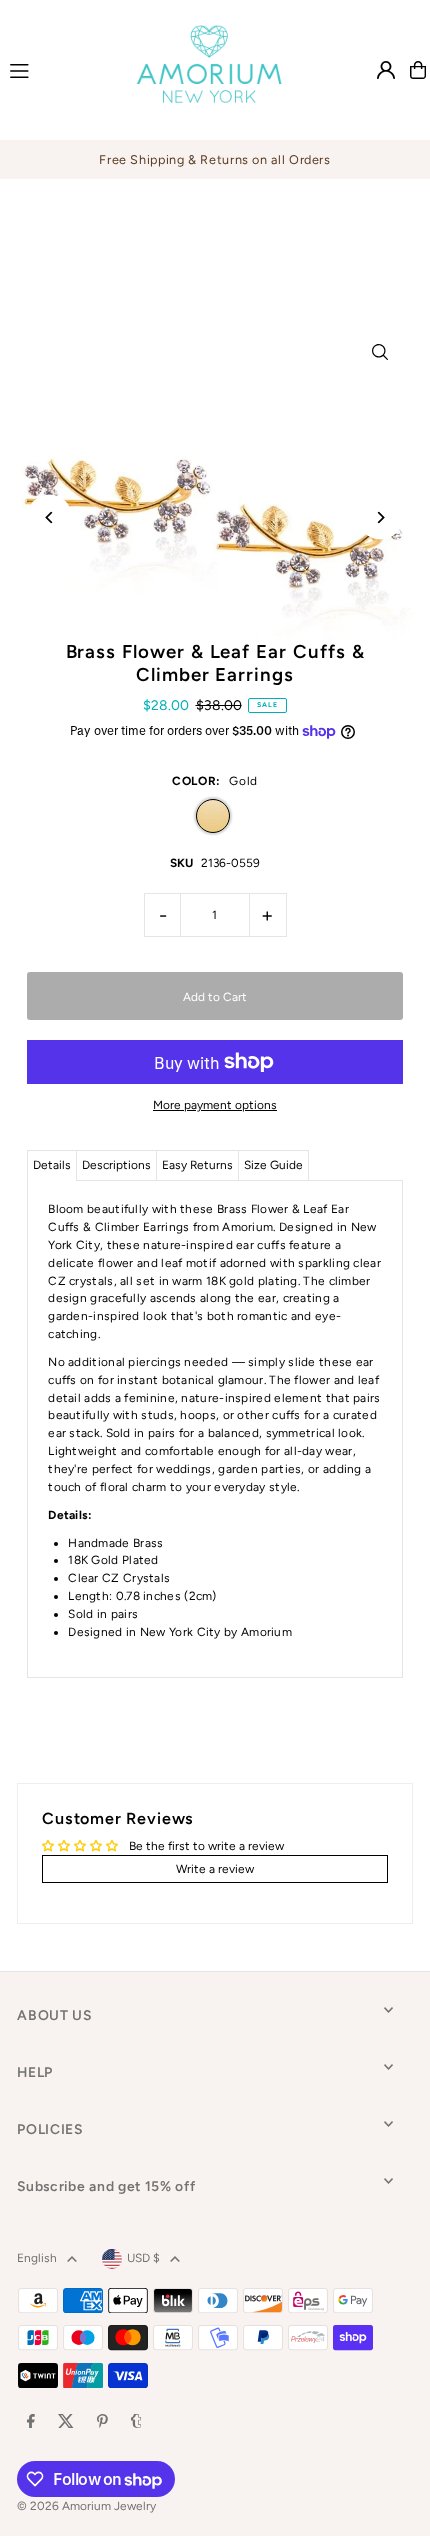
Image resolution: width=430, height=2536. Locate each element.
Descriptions (116, 1165)
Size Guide (273, 1165)
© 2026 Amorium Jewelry (86, 2506)
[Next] (380, 517)
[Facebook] (31, 2422)
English (37, 2258)
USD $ (143, 2258)
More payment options (215, 1105)
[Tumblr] (136, 2422)
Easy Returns (197, 1165)
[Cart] (418, 70)
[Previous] (49, 517)
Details (52, 1165)
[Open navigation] (53, 69)
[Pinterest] (102, 2422)
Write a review (215, 1869)
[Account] (386, 70)
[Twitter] (66, 2422)
